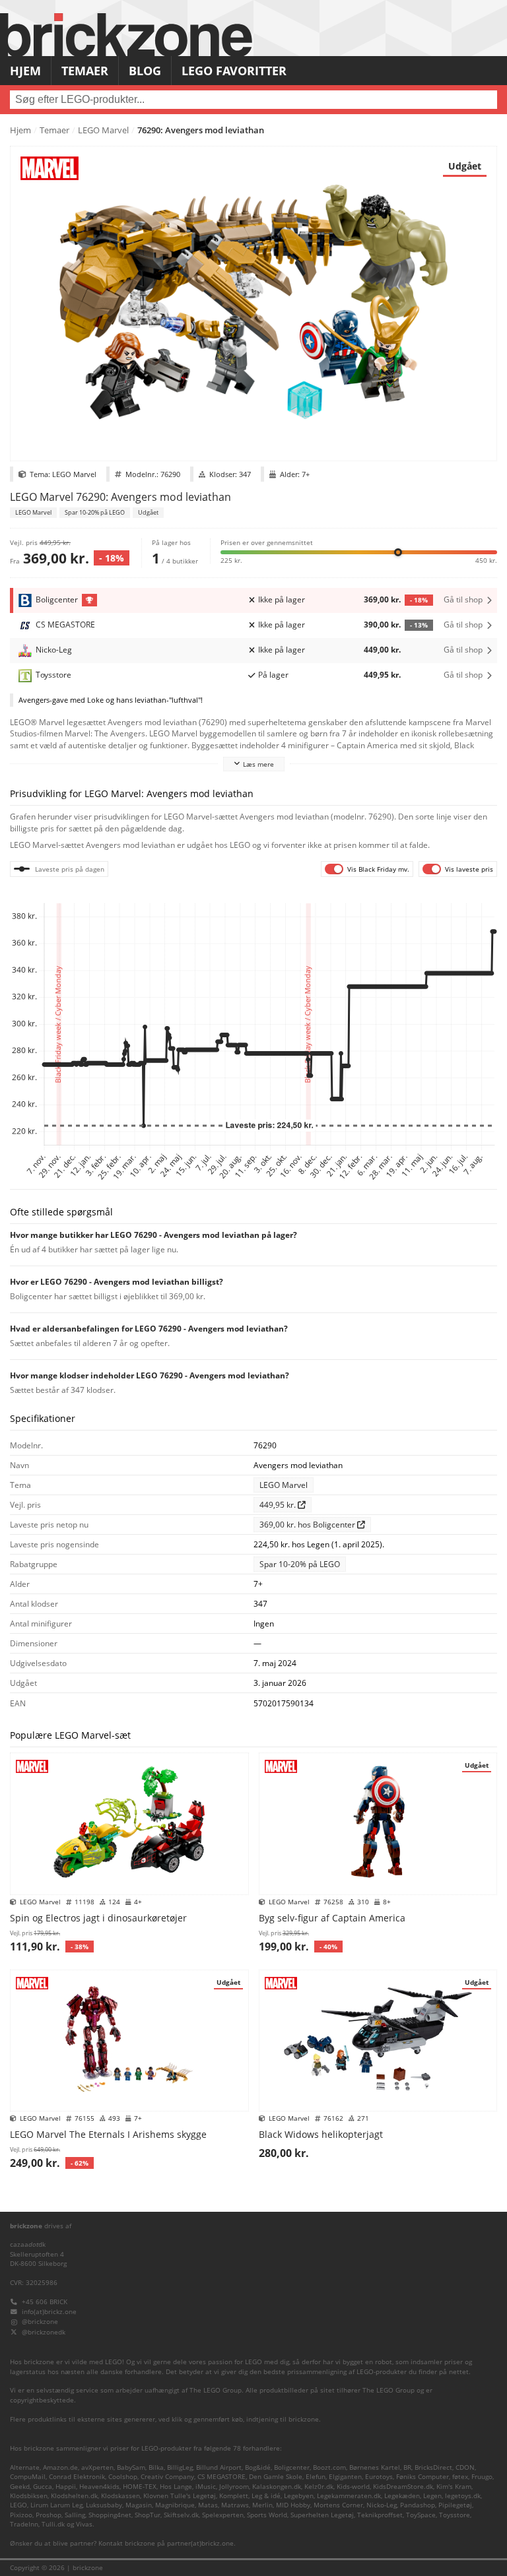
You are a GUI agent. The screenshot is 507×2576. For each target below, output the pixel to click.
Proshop (49, 2515)
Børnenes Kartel (375, 2467)
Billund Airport (219, 2467)
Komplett (234, 2496)
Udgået (148, 513)
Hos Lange (176, 2487)
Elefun (316, 2477)
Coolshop (123, 2477)
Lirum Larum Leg (56, 2505)
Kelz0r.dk (319, 2487)
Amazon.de (60, 2467)
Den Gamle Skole (276, 2477)
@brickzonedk (44, 2332)
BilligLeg (180, 2467)
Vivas (84, 2524)
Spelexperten (223, 2515)
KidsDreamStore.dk (403, 2487)
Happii (66, 2487)
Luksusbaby (104, 2505)
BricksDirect (433, 2467)
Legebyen (299, 2496)
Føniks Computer (422, 2477)
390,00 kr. (396, 625)
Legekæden (402, 2496)
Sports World (267, 2515)
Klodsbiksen (29, 2496)
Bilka (156, 2467)
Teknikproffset (380, 2515)
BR (407, 2467)
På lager (273, 675)
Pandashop (418, 2505)
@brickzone (40, 2322)
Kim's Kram (454, 2487)
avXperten (97, 2467)
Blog (145, 71)
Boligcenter (292, 2467)
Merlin (262, 2505)
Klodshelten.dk (74, 2496)
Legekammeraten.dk (349, 2496)
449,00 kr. (382, 650)
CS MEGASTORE (221, 2477)
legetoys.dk (463, 2496)
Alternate (25, 2467)
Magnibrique (175, 2505)
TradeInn (24, 2524)
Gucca (43, 2487)
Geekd (20, 2487)
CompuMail (28, 2477)
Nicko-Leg (382, 2505)
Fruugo (482, 2477)
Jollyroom (234, 2487)
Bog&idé (258, 2467)
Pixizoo (21, 2515)
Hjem (25, 71)
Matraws (235, 2505)
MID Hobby (293, 2505)
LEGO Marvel (103, 130)
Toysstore (455, 2515)
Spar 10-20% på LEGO (95, 513)
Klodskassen (120, 2496)
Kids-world (353, 2487)
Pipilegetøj (455, 2505)
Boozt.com (329, 2467)
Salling (75, 2515)
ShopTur (148, 2515)
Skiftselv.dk (181, 2515)
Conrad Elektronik (77, 2477)
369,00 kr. (396, 599)
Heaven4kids (99, 2487)
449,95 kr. (382, 675)
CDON (465, 2467)
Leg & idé (266, 2496)
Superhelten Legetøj (322, 2515)
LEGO (18, 2505)
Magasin (139, 2505)
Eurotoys (379, 2477)
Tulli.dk (53, 2524)
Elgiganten (345, 2477)
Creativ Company (167, 2477)
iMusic (206, 2487)
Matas (208, 2505)
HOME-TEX (140, 2487)
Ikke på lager (282, 599)
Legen (432, 2496)
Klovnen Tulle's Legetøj (180, 2496)
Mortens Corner (338, 2505)
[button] (359, 551)
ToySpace (421, 2515)
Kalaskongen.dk (277, 2487)
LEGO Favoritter (234, 71)
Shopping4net (110, 2515)
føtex (460, 2477)
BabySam (131, 2467)
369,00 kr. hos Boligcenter (308, 1525)
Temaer (85, 71)
